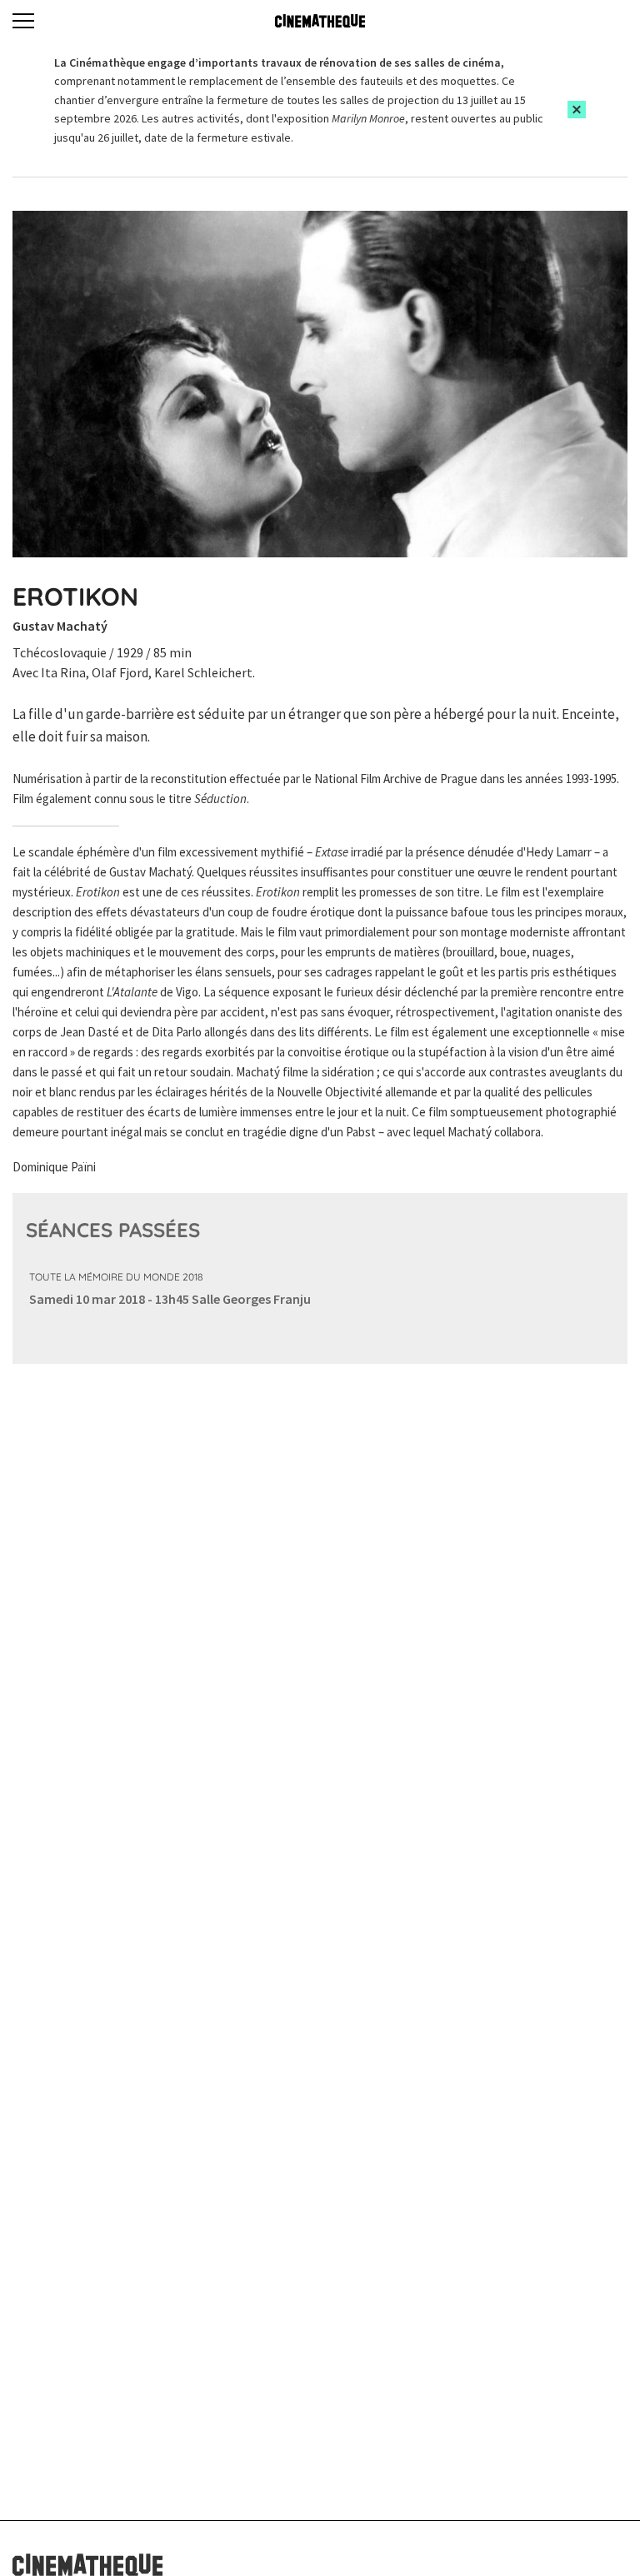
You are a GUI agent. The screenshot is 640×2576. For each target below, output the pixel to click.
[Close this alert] (577, 110)
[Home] (320, 21)
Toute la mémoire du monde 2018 (116, 1277)
